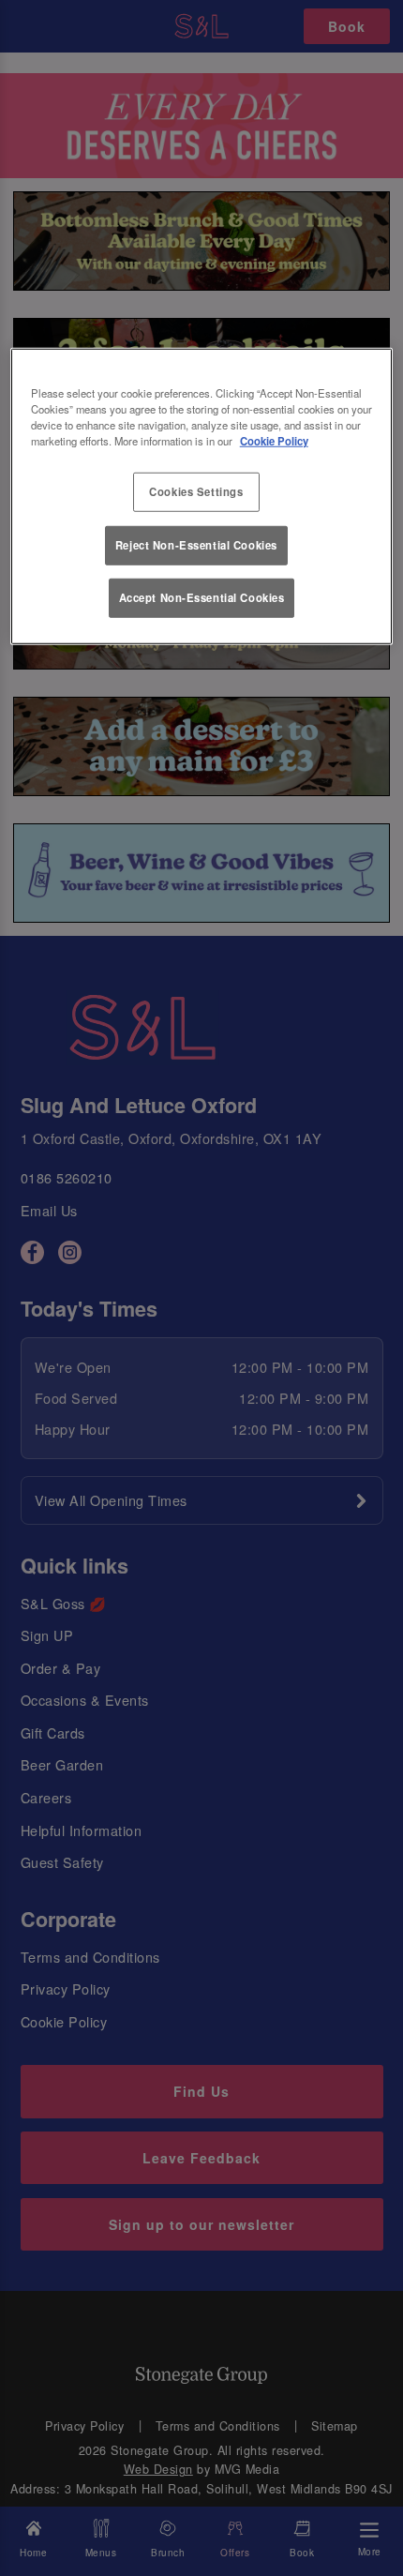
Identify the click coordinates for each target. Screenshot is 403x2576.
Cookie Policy (274, 441)
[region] (202, 497)
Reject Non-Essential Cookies (196, 544)
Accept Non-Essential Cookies (202, 597)
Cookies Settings (196, 491)
